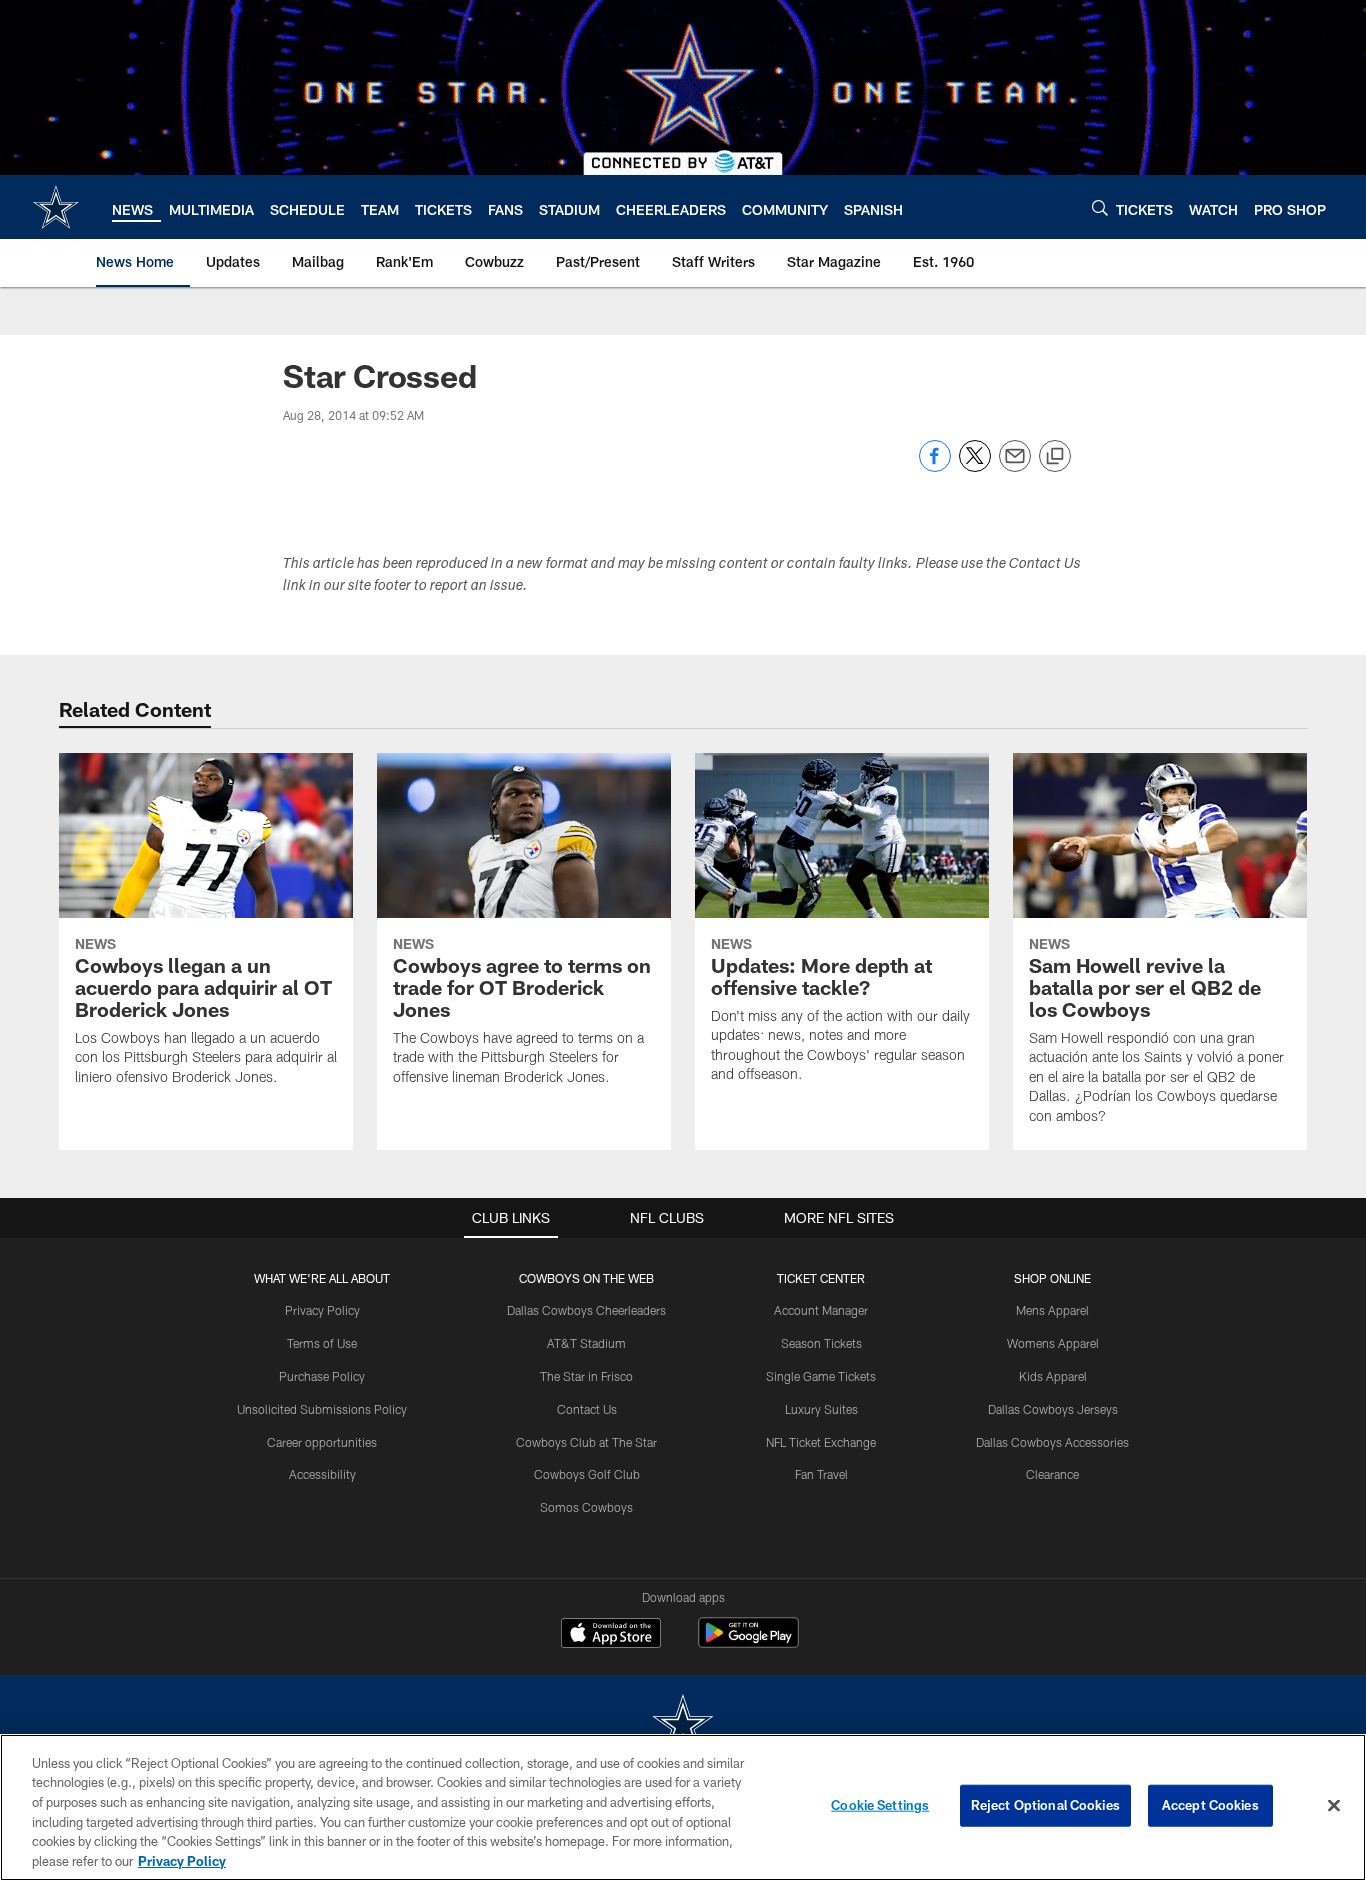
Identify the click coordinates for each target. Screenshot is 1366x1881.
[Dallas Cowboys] (683, 1725)
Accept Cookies (1210, 1805)
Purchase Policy (322, 1376)
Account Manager (821, 1310)
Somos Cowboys (586, 1507)
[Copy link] (1055, 457)
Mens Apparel (1052, 1310)
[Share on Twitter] (975, 466)
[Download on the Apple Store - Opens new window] (611, 1635)
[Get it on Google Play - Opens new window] (748, 1642)
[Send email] (1015, 466)
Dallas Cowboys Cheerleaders (586, 1310)
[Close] (1334, 1806)
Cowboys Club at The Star (586, 1442)
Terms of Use (322, 1343)
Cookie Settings (880, 1805)
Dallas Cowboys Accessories (1052, 1442)
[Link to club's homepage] (56, 207)
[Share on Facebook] (935, 466)
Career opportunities (322, 1442)
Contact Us (587, 1409)
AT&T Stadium (586, 1343)
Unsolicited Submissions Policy (322, 1409)
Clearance (1052, 1474)
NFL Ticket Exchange (821, 1442)
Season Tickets (821, 1343)
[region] (683, 1807)
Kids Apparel (1053, 1376)
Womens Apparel (1053, 1343)
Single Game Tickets (821, 1376)
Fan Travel (821, 1474)
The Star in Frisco (586, 1376)
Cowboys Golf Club (587, 1474)
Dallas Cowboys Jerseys (1053, 1409)
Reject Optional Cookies (1045, 1805)
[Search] (1100, 207)
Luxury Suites (821, 1409)
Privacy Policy (322, 1310)
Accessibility (322, 1474)
